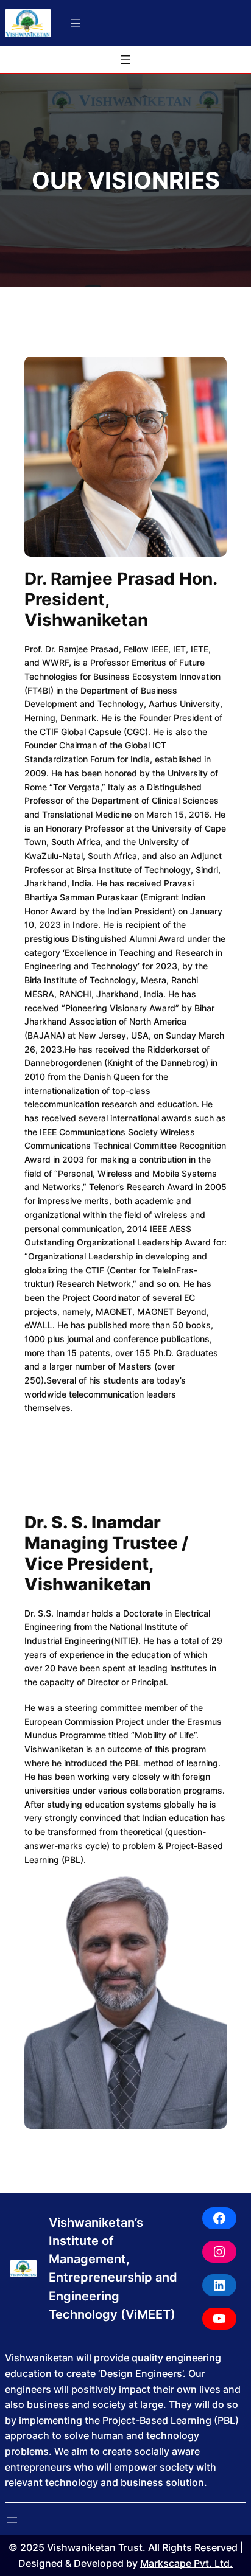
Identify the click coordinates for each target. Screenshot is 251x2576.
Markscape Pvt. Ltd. (186, 2563)
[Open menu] (76, 23)
